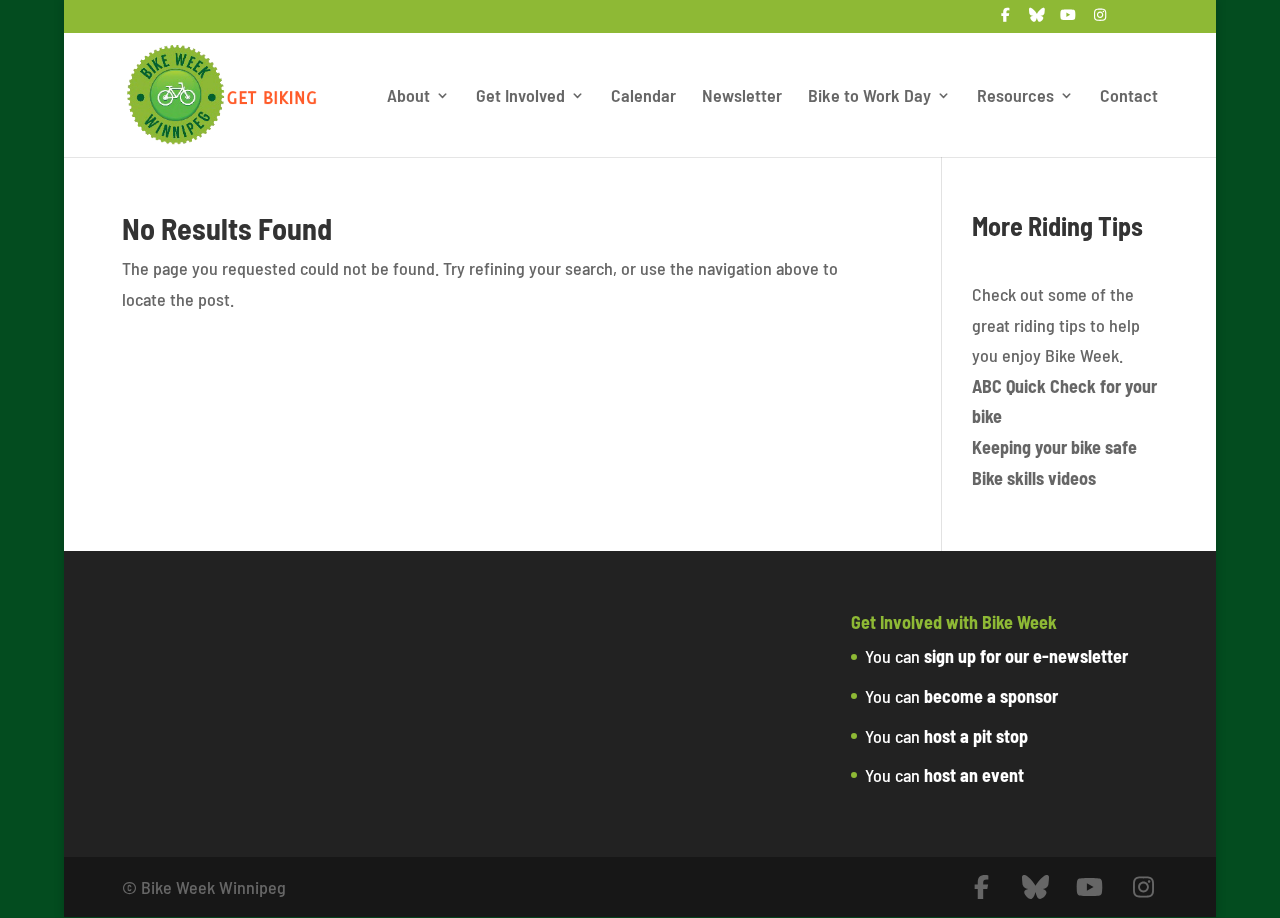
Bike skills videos (1034, 478)
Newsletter (742, 97)
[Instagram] (1100, 20)
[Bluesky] (1037, 20)
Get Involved (520, 97)
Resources (1015, 97)
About (408, 97)
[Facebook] (1005, 20)
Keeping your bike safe (1054, 447)
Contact (1129, 97)
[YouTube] (1068, 20)
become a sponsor (991, 696)
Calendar (643, 97)
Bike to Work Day (869, 97)
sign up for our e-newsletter (1026, 656)
